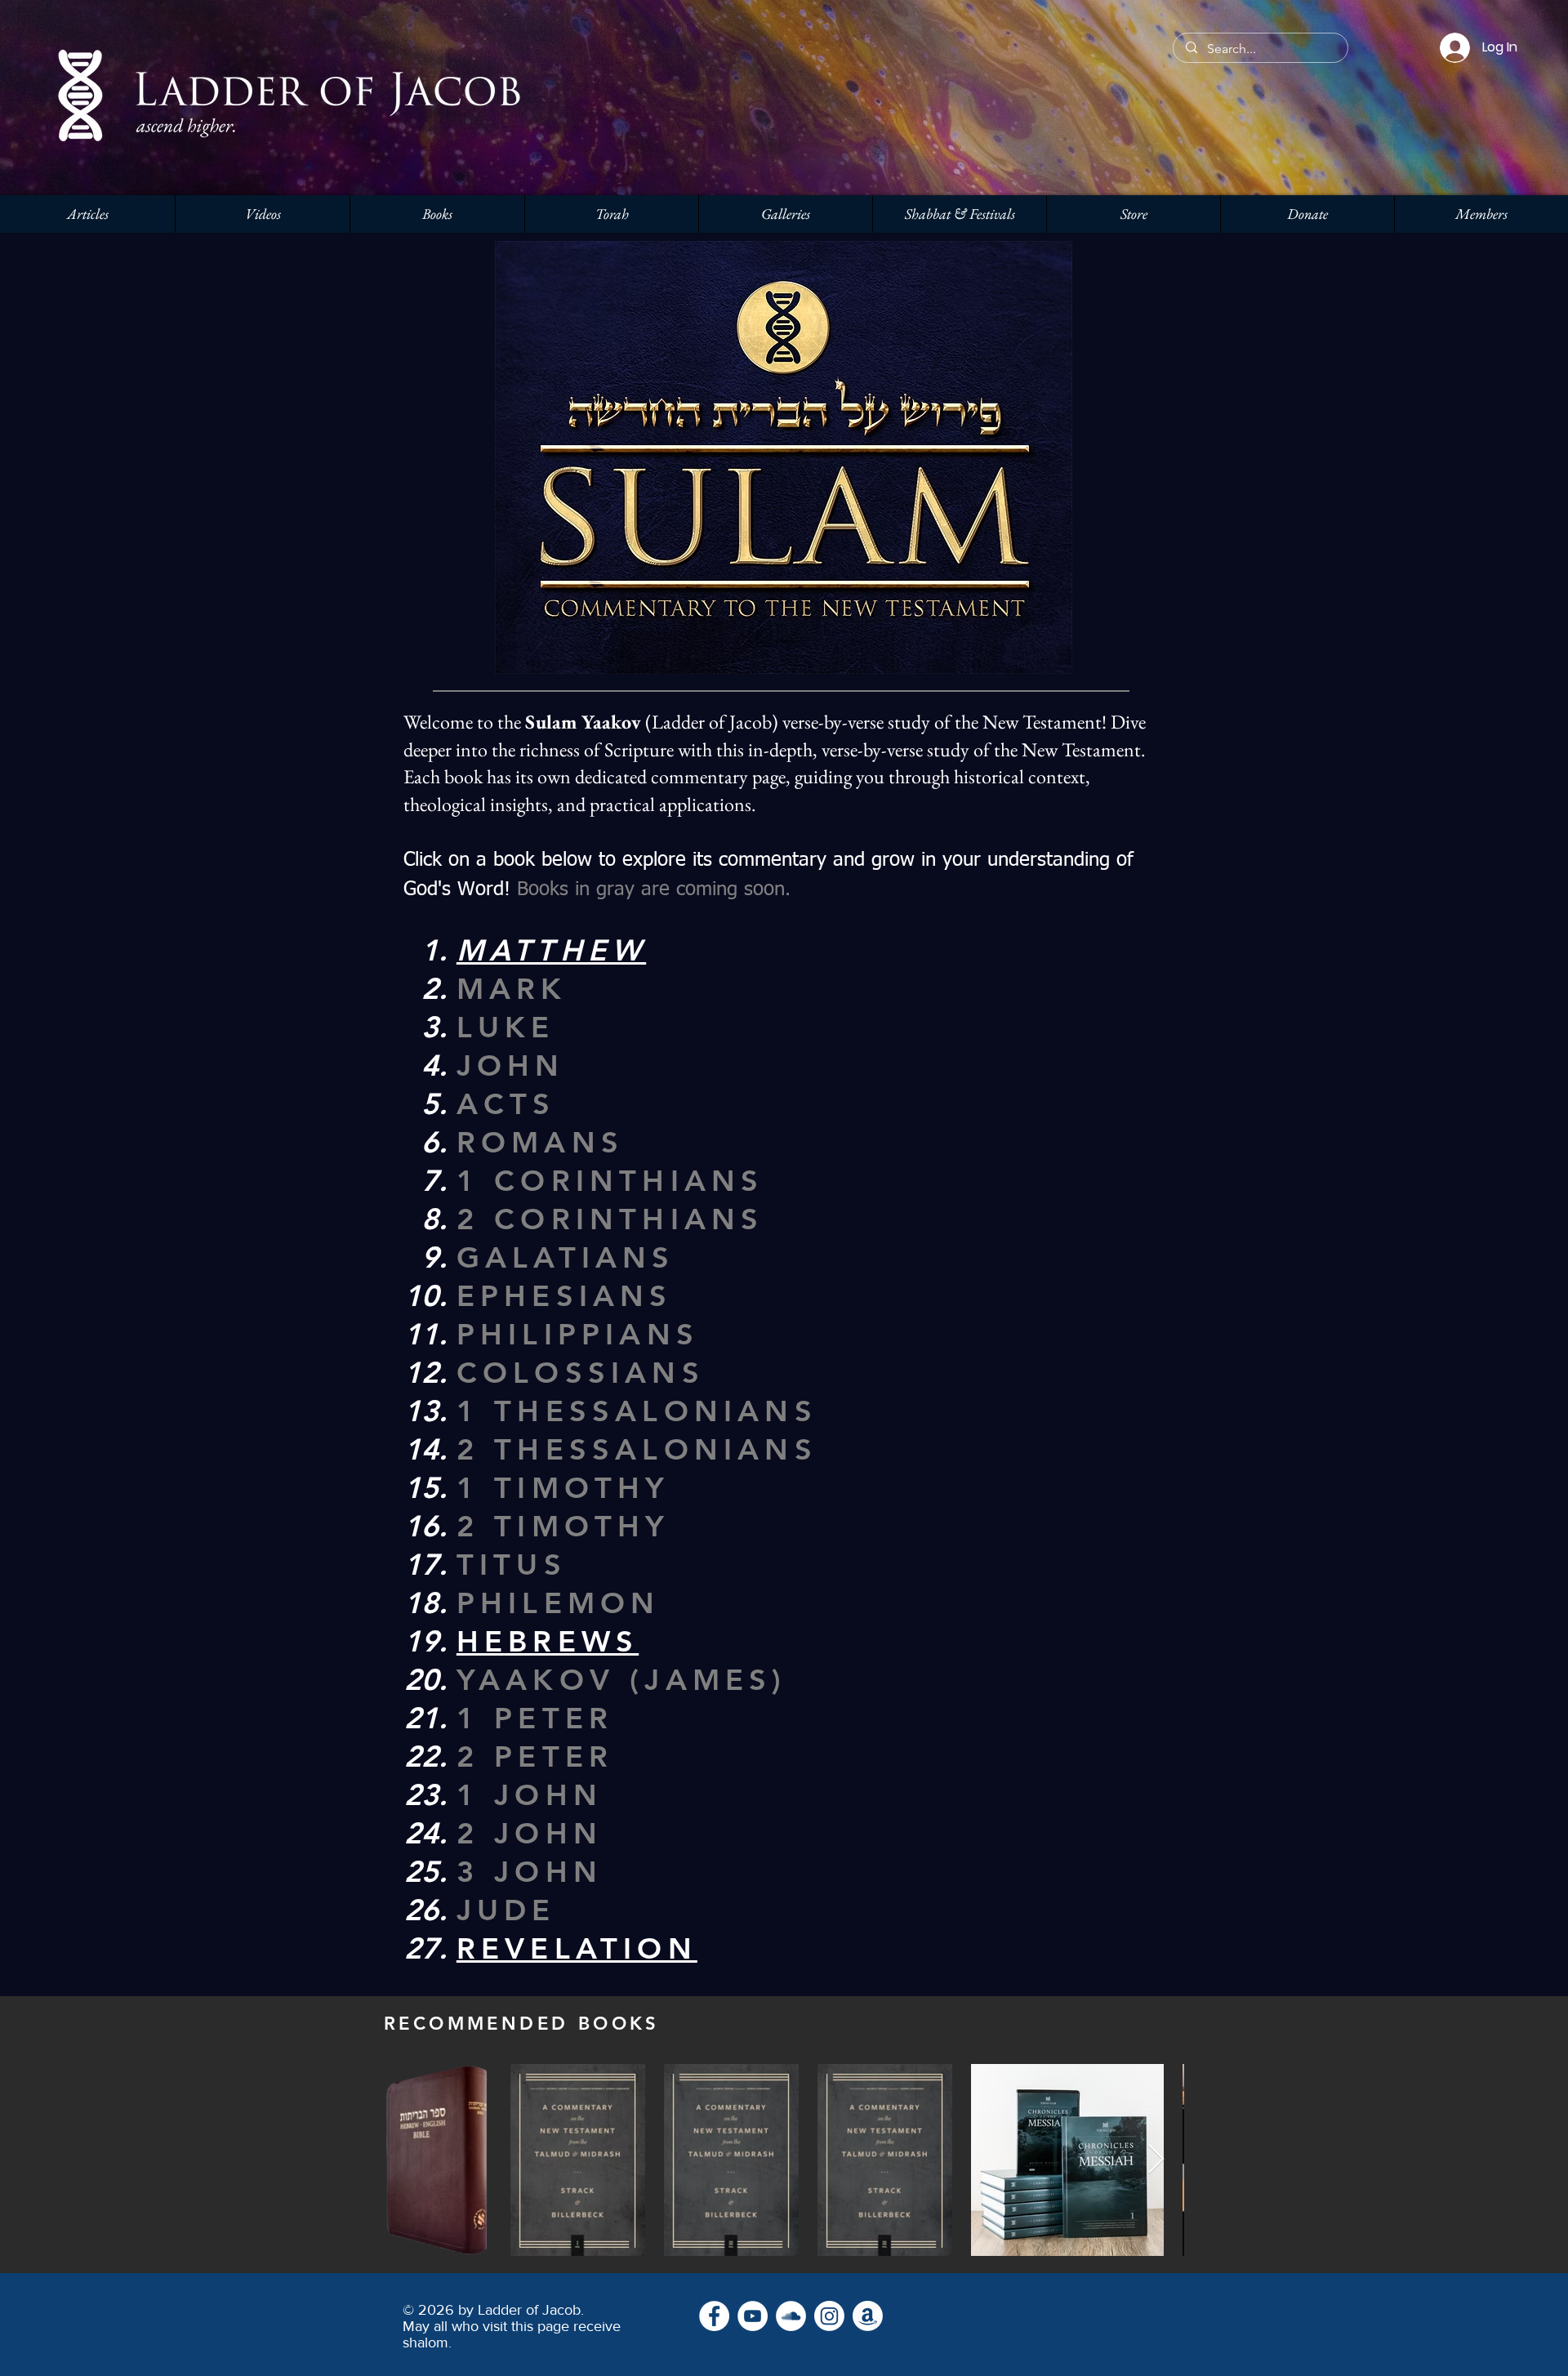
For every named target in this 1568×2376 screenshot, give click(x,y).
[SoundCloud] (791, 2316)
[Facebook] (714, 2316)
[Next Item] (1156, 2160)
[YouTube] (753, 2316)
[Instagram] (829, 2316)
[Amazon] (868, 2316)
